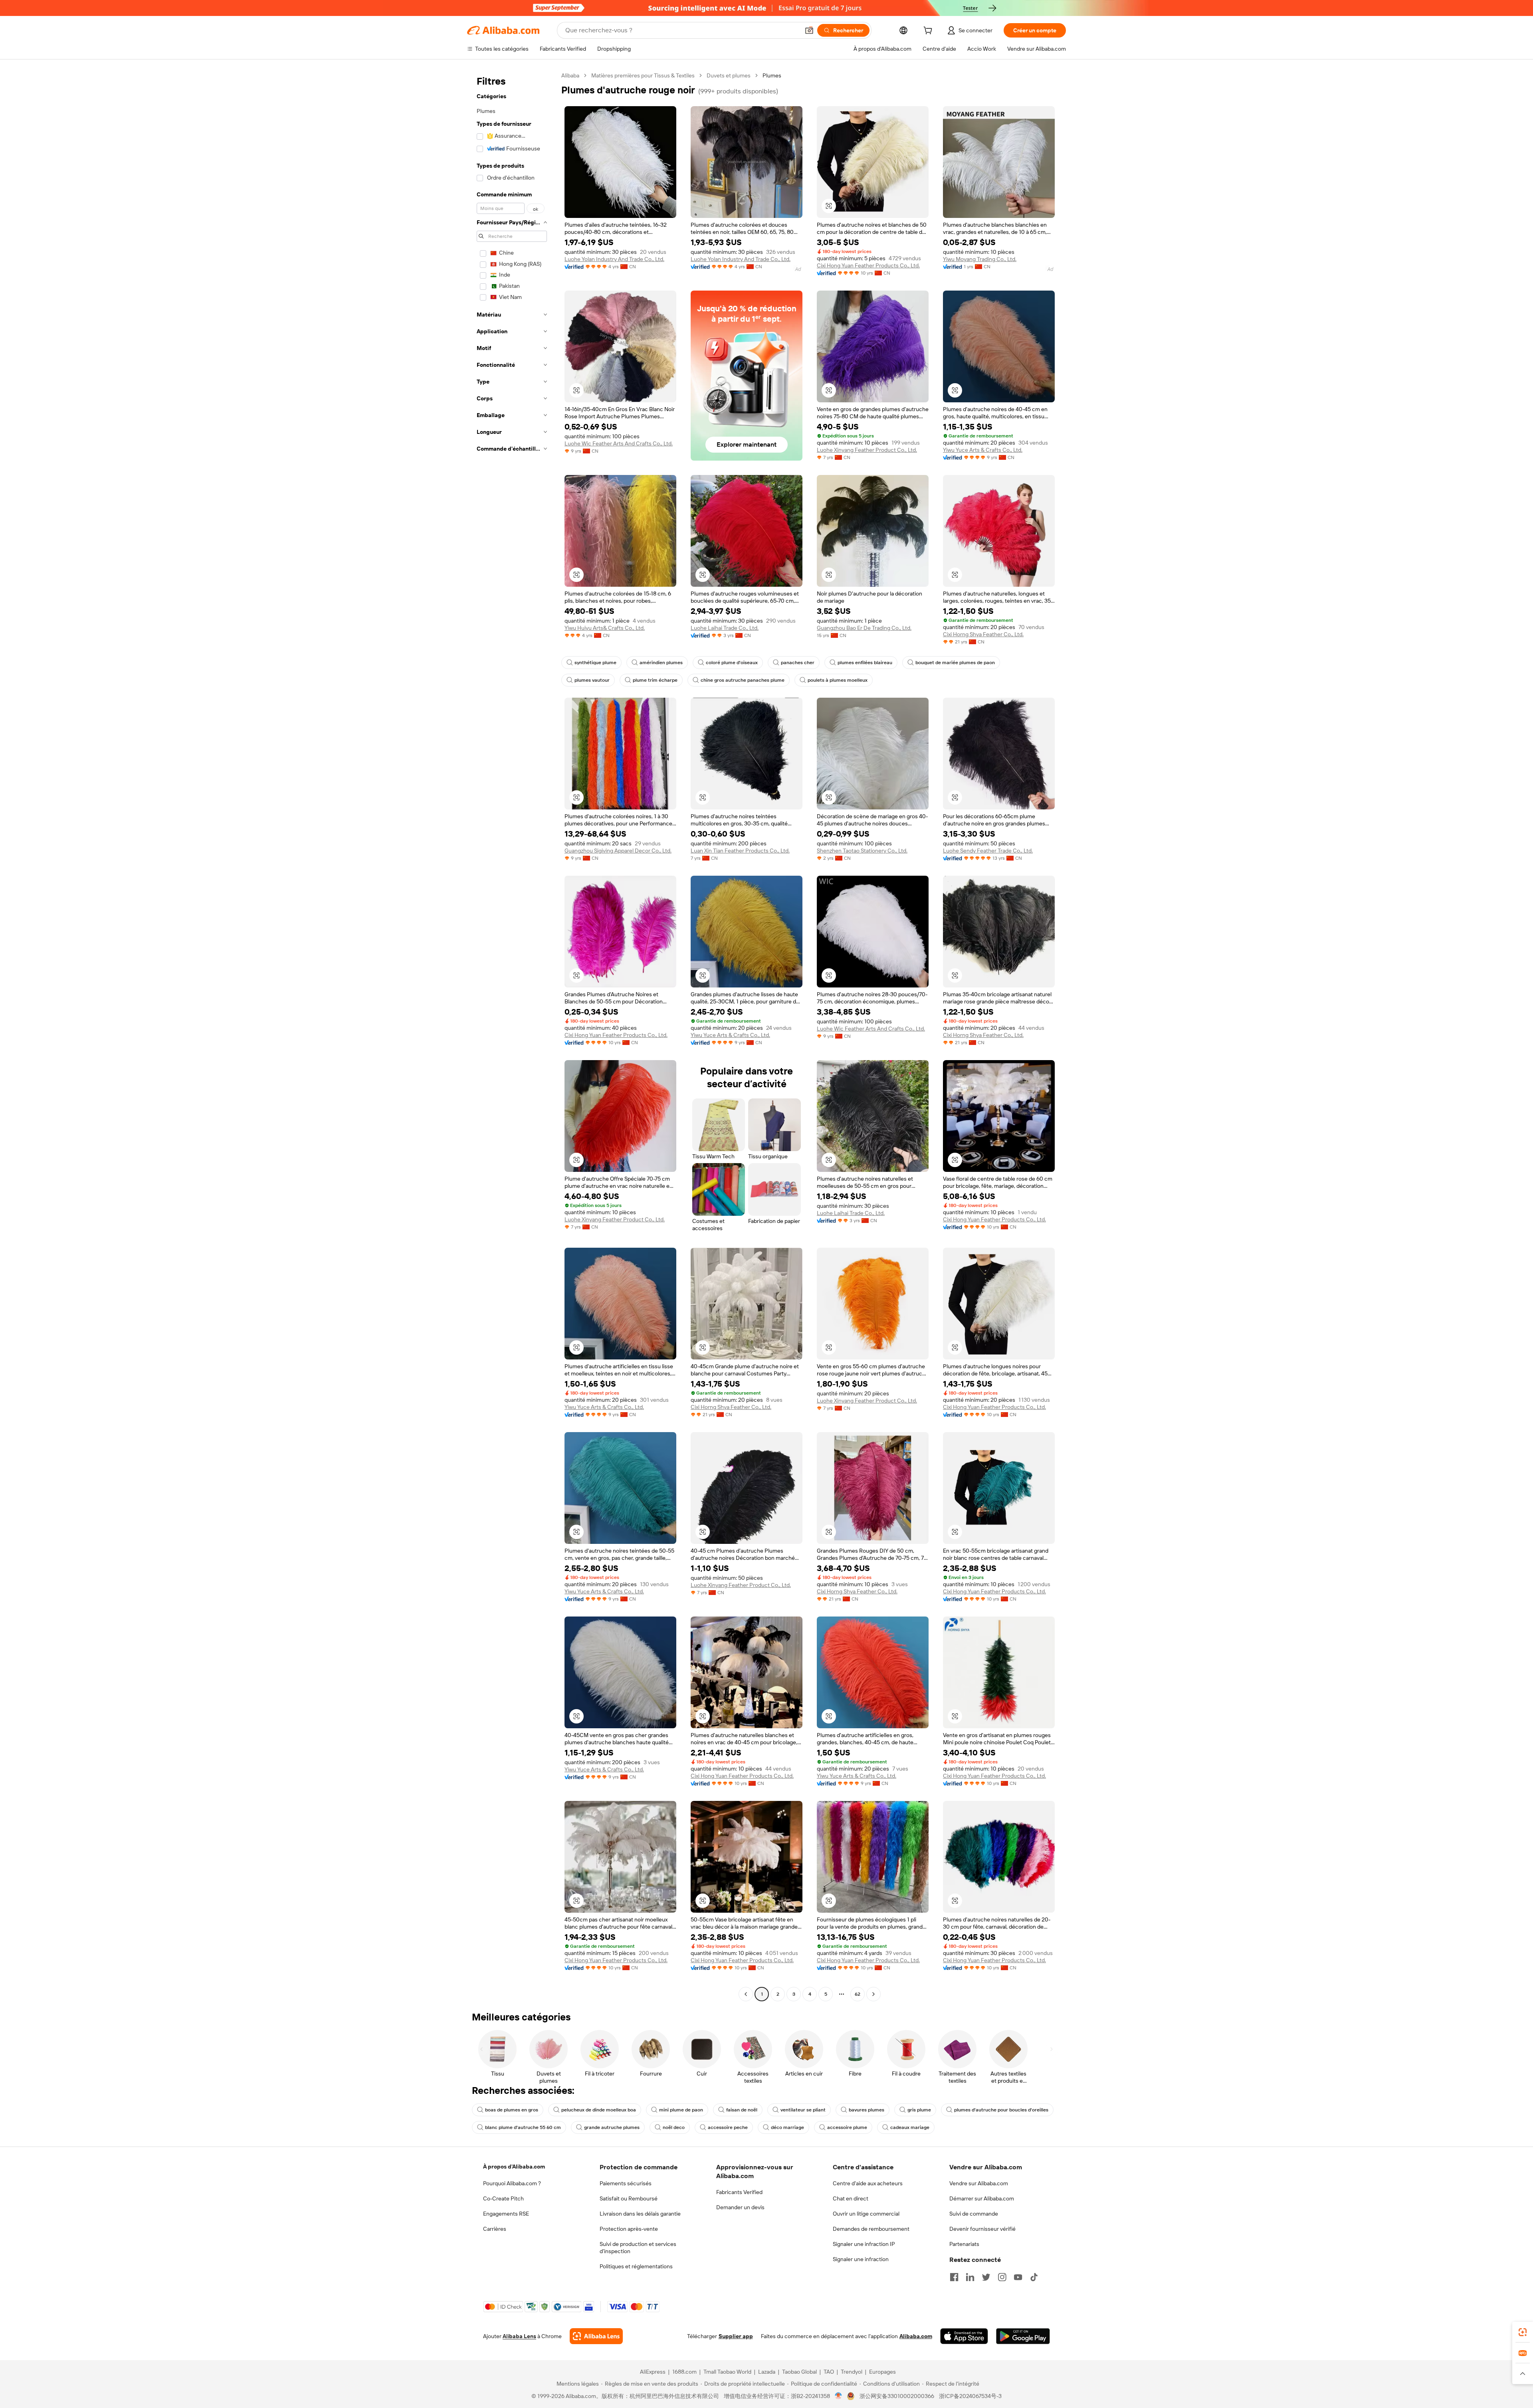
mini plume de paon (681, 2110)
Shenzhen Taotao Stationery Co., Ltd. (862, 851)
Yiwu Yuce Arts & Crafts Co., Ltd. (983, 450)
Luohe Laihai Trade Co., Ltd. (725, 628)
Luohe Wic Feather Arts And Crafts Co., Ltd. (619, 443)
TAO (829, 2372)
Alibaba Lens (519, 2336)
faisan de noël (742, 2110)
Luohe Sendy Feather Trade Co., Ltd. (988, 851)
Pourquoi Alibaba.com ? (512, 2183)
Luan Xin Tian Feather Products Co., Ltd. (740, 851)
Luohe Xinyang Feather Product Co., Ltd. (867, 450)
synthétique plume (595, 663)
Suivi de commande (974, 2214)
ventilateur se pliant (803, 2110)
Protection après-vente (629, 2229)
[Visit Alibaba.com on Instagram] (1002, 2277)
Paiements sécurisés (626, 2183)
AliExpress (653, 2372)
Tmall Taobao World (727, 2372)
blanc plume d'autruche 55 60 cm (523, 2127)
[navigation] (512, 1036)
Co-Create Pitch (503, 2198)
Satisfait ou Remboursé (629, 2198)
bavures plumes (867, 2110)
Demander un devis (740, 2207)
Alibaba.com (916, 2336)
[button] (809, 30)
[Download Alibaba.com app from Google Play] (1023, 2336)
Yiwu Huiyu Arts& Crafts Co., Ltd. (605, 628)
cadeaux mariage (910, 2127)
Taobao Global (799, 2372)
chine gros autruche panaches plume (743, 680)
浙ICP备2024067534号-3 (970, 2396)
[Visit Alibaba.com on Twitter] (986, 2277)
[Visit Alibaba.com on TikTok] (1034, 2277)
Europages (882, 2372)
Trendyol (852, 2372)
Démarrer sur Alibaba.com (982, 2198)
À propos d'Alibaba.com (514, 2167)
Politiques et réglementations (636, 2266)
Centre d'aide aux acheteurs (868, 2183)
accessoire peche (728, 2127)
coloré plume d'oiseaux (732, 663)
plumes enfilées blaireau (865, 663)
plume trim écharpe (655, 680)
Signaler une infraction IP (864, 2244)
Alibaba (570, 75)
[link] (1523, 2332)
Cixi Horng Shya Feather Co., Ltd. (983, 634)
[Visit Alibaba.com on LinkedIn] (970, 2277)
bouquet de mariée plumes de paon (955, 663)
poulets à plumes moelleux (838, 680)
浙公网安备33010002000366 (897, 2396)
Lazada (767, 2372)
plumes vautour (592, 680)
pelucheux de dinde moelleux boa (599, 2110)
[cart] (929, 32)
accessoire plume (847, 2127)
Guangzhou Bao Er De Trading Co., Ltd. (864, 628)
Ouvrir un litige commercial (866, 2214)
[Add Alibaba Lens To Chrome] (596, 2336)
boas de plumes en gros (512, 2110)
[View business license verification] (839, 2396)
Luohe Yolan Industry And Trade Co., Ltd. (614, 259)
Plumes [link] (772, 75)
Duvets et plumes (729, 75)
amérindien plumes (661, 663)
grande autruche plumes (612, 2127)
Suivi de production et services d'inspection (638, 2248)
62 (858, 1994)
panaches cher (798, 663)
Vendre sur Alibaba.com (979, 2183)
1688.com (684, 2372)
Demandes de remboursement (871, 2229)
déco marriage (787, 2127)
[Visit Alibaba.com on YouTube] (1018, 2277)
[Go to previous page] (746, 1994)
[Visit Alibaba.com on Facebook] (954, 2277)
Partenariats (964, 2244)
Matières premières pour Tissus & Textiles (643, 75)
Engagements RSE (506, 2214)
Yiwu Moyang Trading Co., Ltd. (980, 259)
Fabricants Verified (739, 2192)
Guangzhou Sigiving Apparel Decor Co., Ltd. (618, 851)
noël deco (674, 2127)
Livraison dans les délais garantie (640, 2214)
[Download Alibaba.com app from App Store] (964, 2336)
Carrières (495, 2229)
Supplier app (736, 2336)
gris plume (919, 2110)
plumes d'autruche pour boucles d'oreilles (1001, 2110)
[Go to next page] (873, 1994)
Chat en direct (851, 2198)
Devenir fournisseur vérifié (982, 2229)
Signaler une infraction (861, 2259)
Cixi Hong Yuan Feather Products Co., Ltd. (868, 265)
